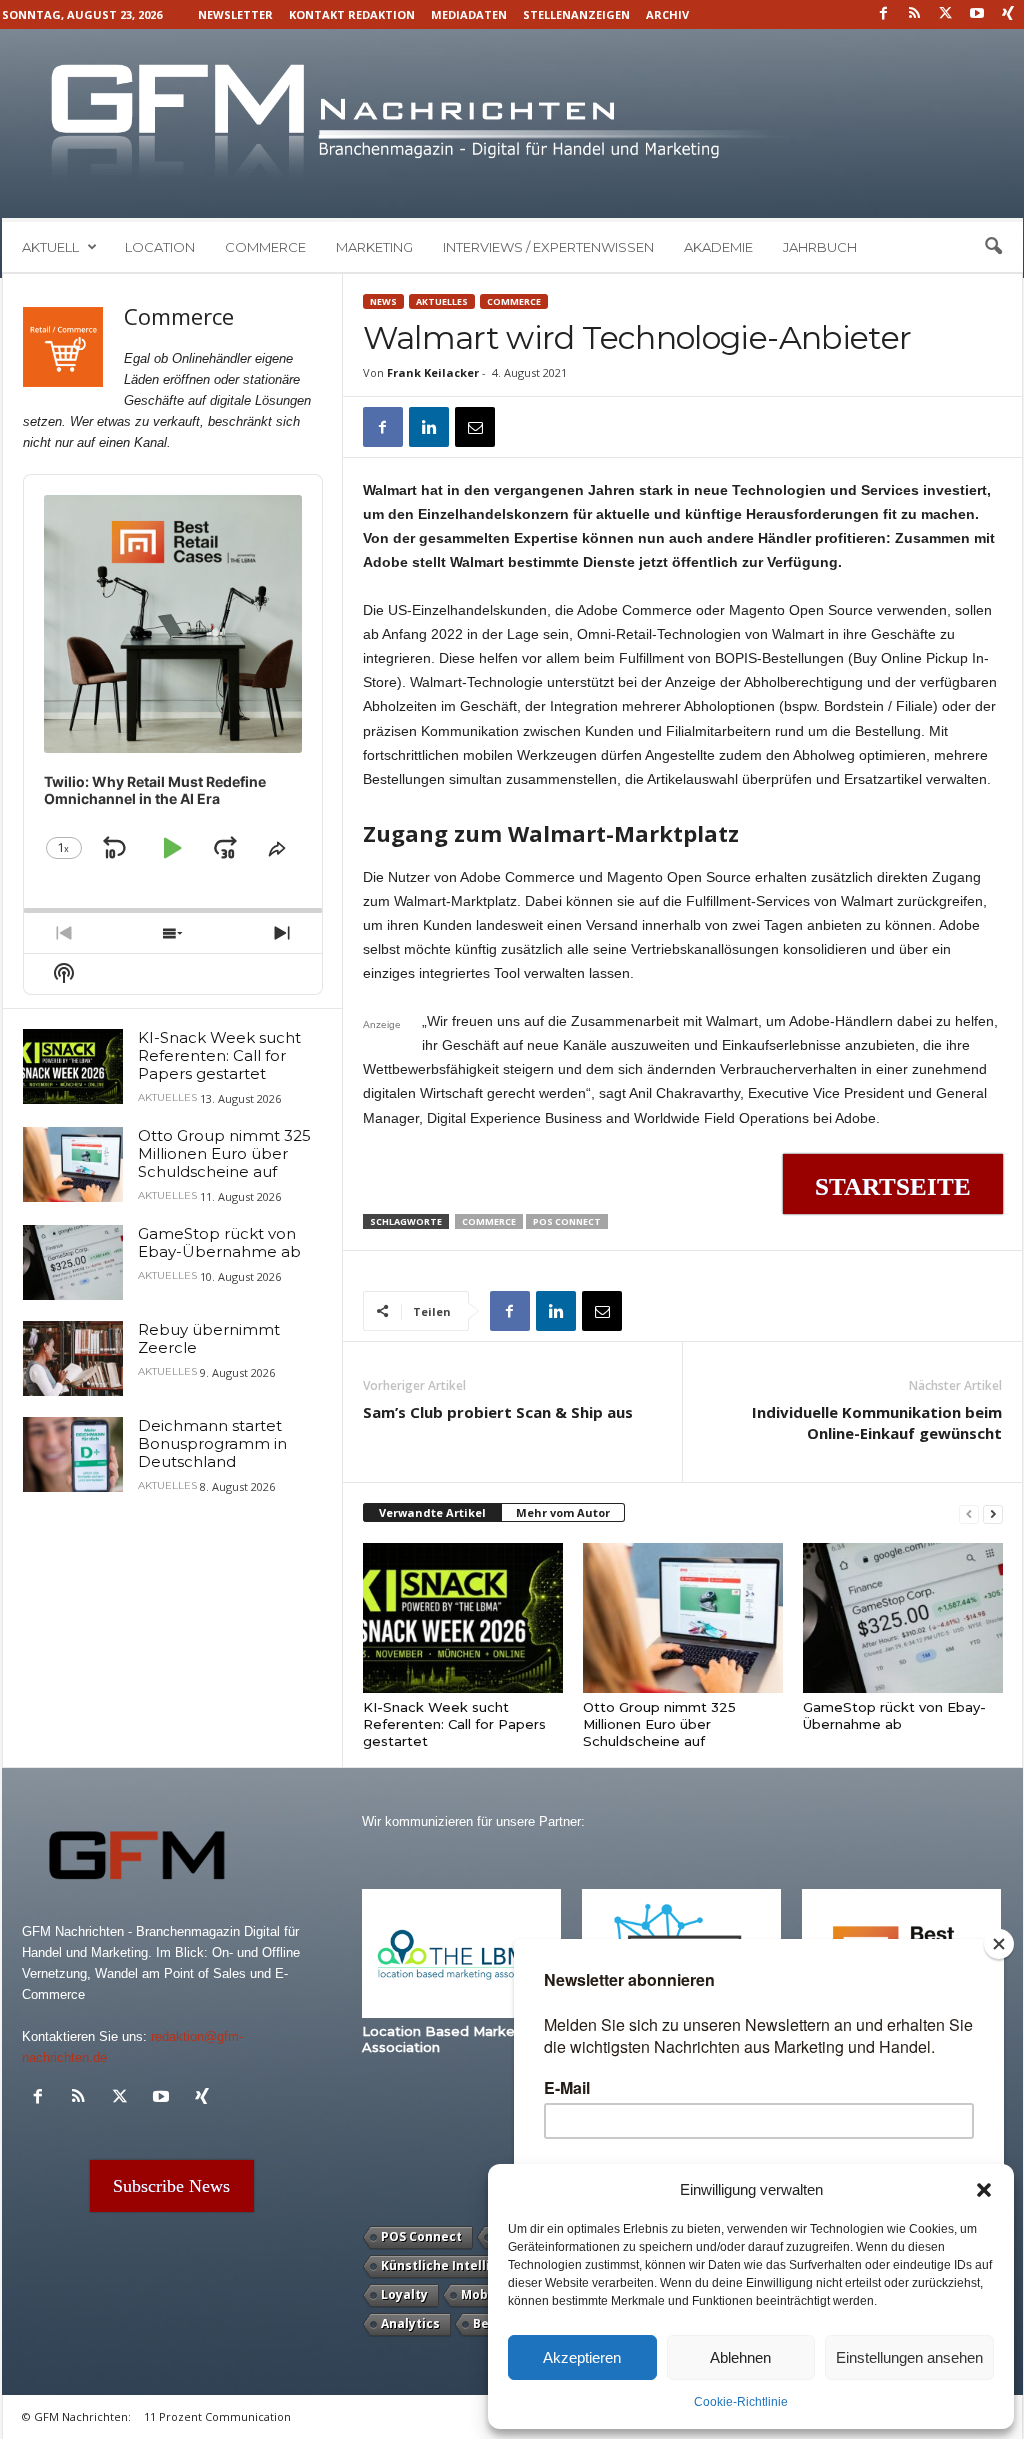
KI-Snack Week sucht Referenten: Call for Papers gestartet (454, 1724)
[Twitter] (946, 14)
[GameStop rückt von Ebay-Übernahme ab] (903, 1618)
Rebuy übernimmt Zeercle (209, 1338)
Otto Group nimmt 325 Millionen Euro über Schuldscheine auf (659, 1724)
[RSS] (915, 14)
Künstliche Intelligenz (451, 2265)
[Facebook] (884, 14)
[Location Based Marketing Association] (462, 1953)
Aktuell (50, 247)
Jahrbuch (820, 247)
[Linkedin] (429, 427)
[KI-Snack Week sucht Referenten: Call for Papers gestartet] (463, 1618)
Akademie (718, 247)
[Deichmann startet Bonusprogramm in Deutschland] (73, 1454)
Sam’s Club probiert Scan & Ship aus (498, 1412)
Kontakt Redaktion (352, 14)
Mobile (482, 2294)
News (383, 301)
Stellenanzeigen (576, 14)
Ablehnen (740, 2357)
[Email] (475, 427)
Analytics (410, 2323)
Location (160, 247)
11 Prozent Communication (217, 2416)
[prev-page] (969, 1513)
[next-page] (993, 1513)
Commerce (265, 247)
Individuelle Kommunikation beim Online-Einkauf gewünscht (877, 1422)
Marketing (374, 247)
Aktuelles (442, 301)
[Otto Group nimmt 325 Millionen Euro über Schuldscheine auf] (683, 1618)
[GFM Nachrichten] (512, 123)
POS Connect (567, 1221)
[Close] (999, 1944)
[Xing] (1008, 14)
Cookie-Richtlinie (741, 2402)
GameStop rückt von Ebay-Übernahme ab (894, 1715)
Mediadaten (469, 14)
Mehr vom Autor (563, 1512)
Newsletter (235, 14)
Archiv (667, 14)
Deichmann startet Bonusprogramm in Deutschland (212, 1443)
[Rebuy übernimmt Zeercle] (73, 1358)
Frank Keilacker (433, 372)
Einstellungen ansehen (909, 2357)
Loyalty (404, 2294)
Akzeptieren (582, 2357)
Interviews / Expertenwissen (548, 247)
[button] (984, 2190)
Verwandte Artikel (432, 1512)
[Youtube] (977, 14)
